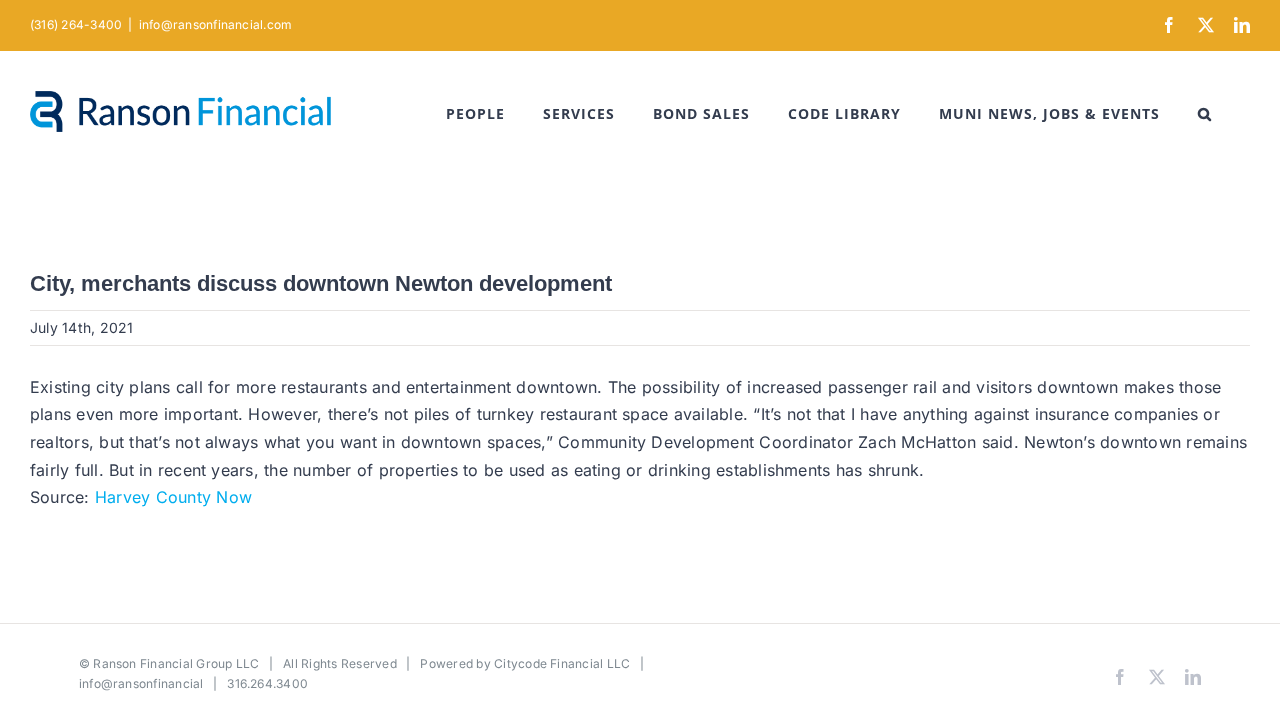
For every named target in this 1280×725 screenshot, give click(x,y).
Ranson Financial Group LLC (176, 663)
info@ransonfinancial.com (216, 24)
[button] (1205, 114)
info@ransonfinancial (141, 683)
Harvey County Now (173, 497)
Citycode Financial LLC (562, 663)
